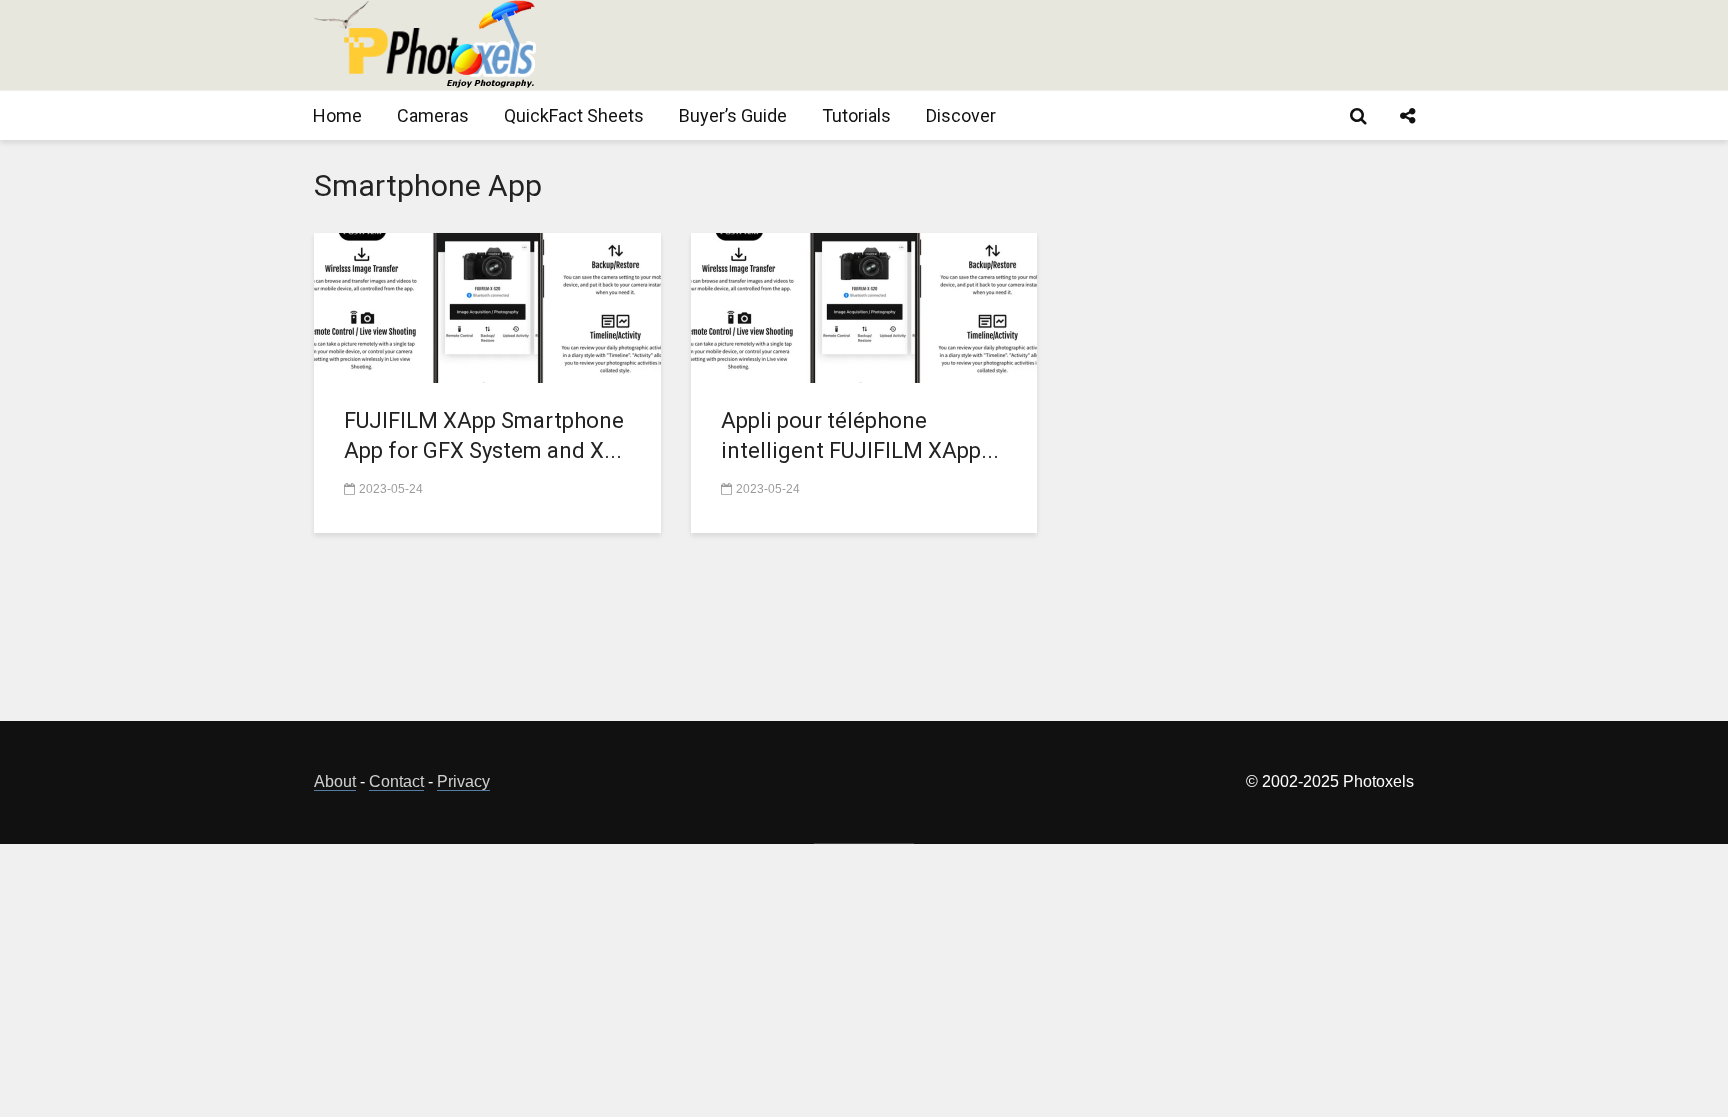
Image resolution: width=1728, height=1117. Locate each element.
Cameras (433, 115)
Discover (961, 115)
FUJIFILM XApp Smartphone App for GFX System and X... (484, 435)
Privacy (463, 781)
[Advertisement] (1050, 45)
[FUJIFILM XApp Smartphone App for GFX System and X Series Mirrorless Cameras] (487, 306)
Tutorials (856, 115)
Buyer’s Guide (733, 115)
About (335, 781)
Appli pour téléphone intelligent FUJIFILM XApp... (860, 435)
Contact (396, 781)
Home (337, 115)
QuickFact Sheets (574, 115)
